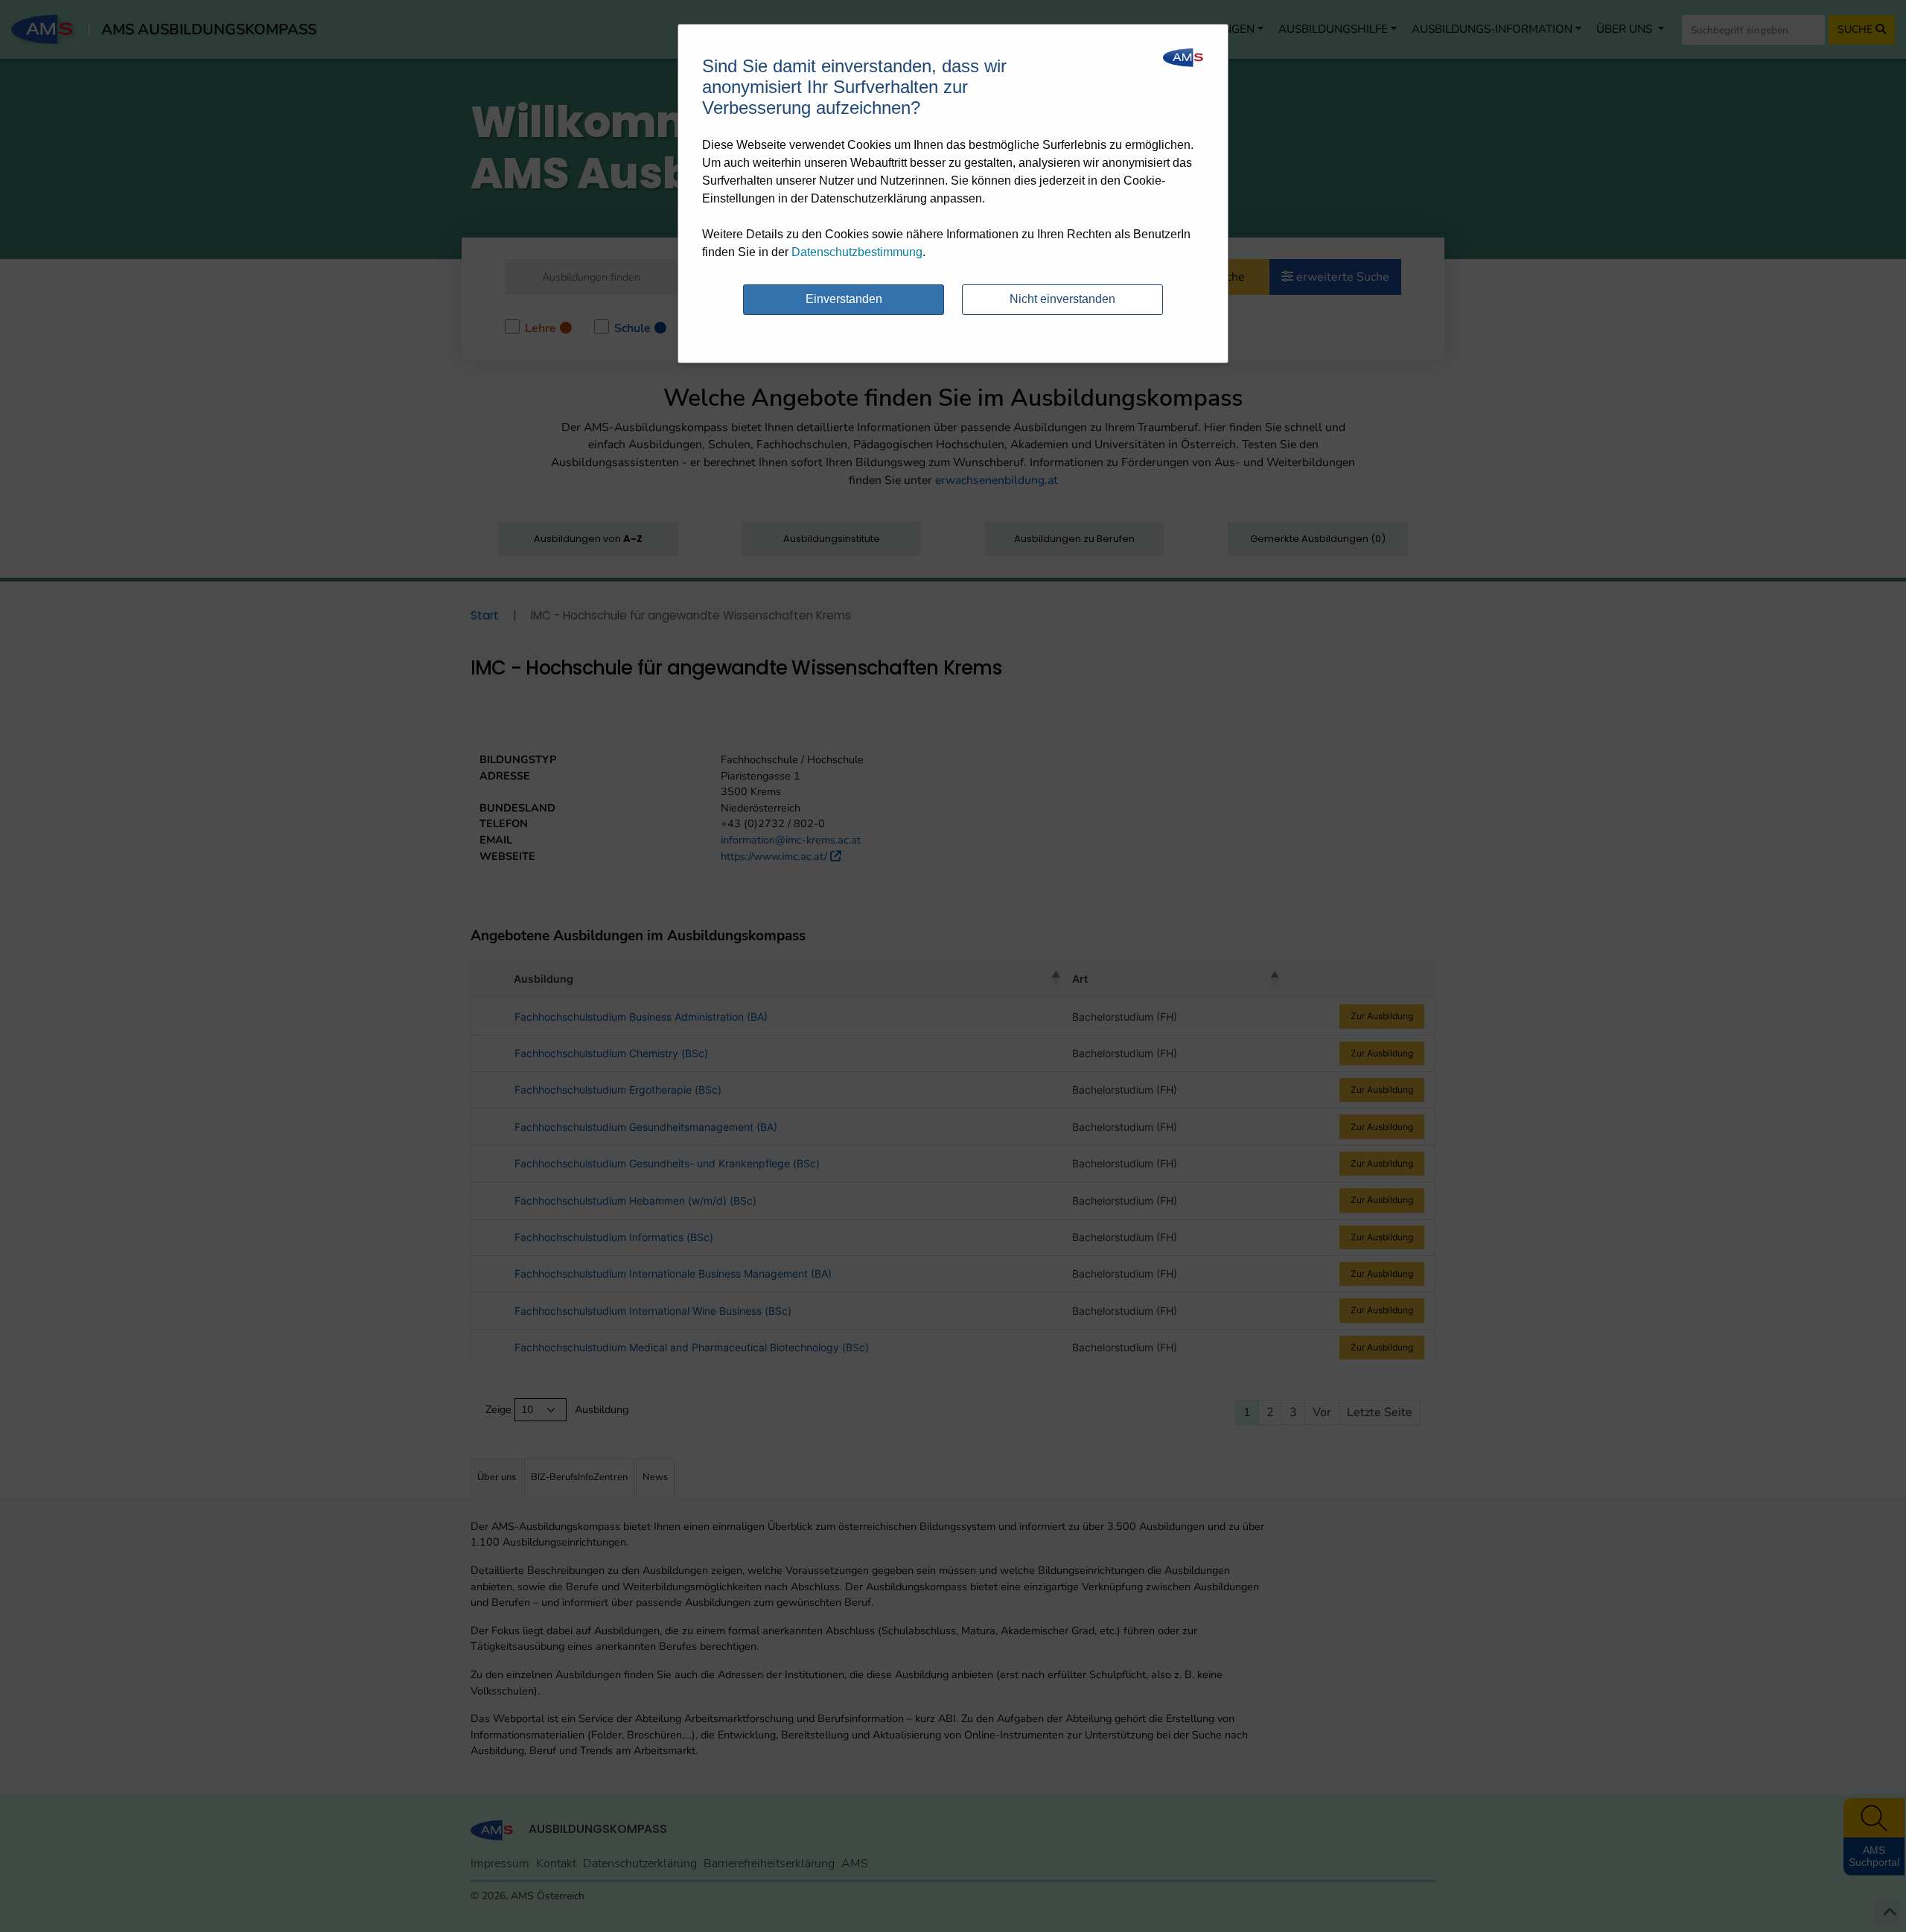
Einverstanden (844, 299)
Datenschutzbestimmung (857, 252)
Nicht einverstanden (1062, 299)
